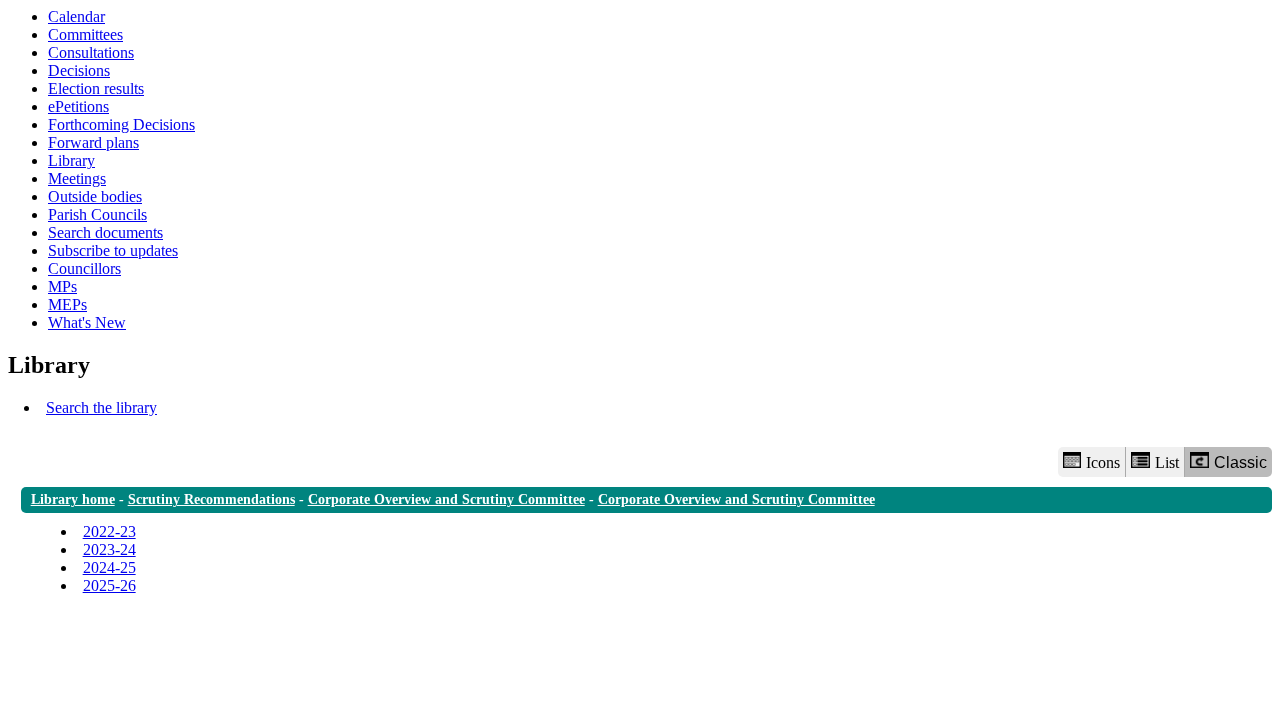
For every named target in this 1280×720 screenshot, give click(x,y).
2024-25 (109, 567)
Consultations (91, 52)
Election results (96, 88)
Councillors (84, 268)
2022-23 (109, 531)
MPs (62, 286)
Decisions (79, 70)
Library (71, 160)
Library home (73, 499)
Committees (85, 34)
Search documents (105, 232)
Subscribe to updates (113, 250)
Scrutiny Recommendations (211, 499)
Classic (1240, 462)
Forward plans (93, 142)
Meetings (77, 178)
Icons (1103, 462)
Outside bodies (95, 196)
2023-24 (109, 549)
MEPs (67, 304)
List (1167, 462)
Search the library (101, 407)
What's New (87, 322)
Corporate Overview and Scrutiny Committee (446, 499)
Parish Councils (97, 214)
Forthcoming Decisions (121, 124)
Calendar (76, 16)
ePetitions (78, 106)
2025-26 (109, 585)
